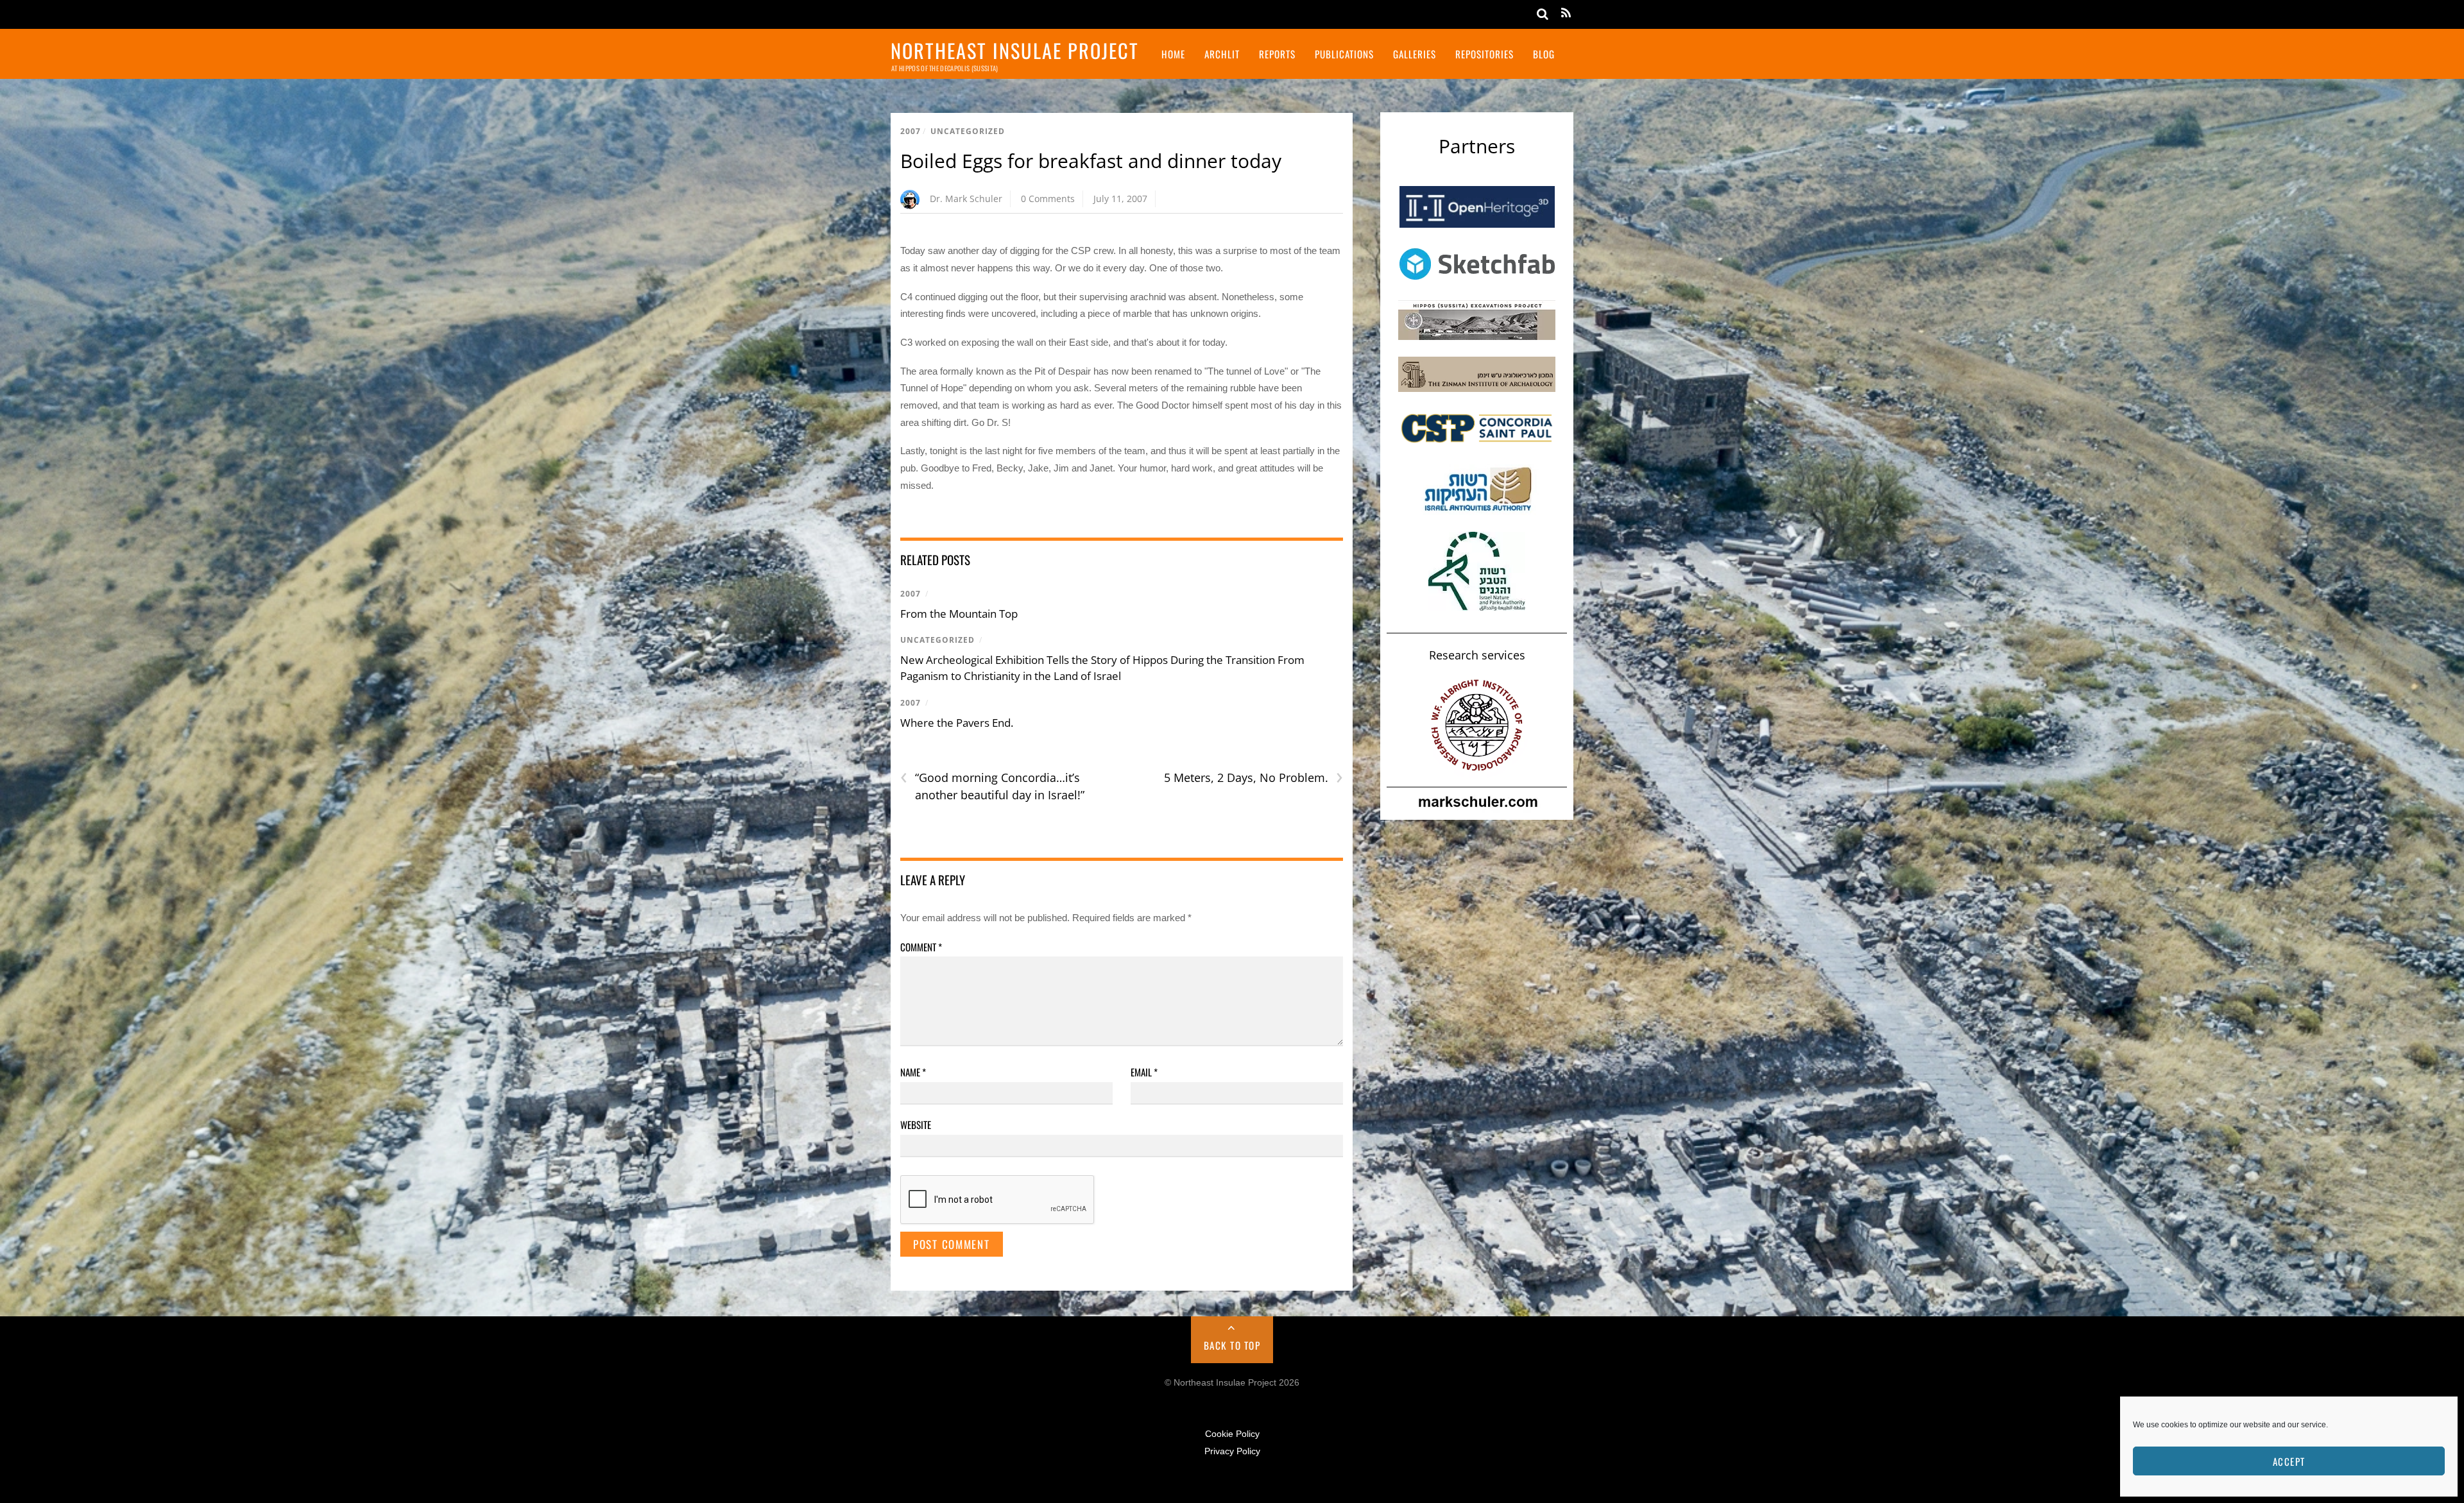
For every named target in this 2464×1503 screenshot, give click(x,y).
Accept (2289, 1461)
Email (1144, 1072)
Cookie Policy (1232, 1434)
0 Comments (1048, 199)
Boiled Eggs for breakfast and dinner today (1091, 161)
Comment (921, 947)
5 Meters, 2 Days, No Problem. (1253, 778)
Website (916, 1125)
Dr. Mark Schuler (966, 199)
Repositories (1484, 54)
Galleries (1415, 54)
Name (913, 1072)
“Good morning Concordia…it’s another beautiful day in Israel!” (992, 786)
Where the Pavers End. (957, 723)
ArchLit (1222, 54)
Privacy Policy (1232, 1451)
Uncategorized (968, 131)
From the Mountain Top (959, 614)
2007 (911, 131)
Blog (1544, 54)
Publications (1344, 54)
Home (1173, 54)
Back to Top (1232, 1345)
